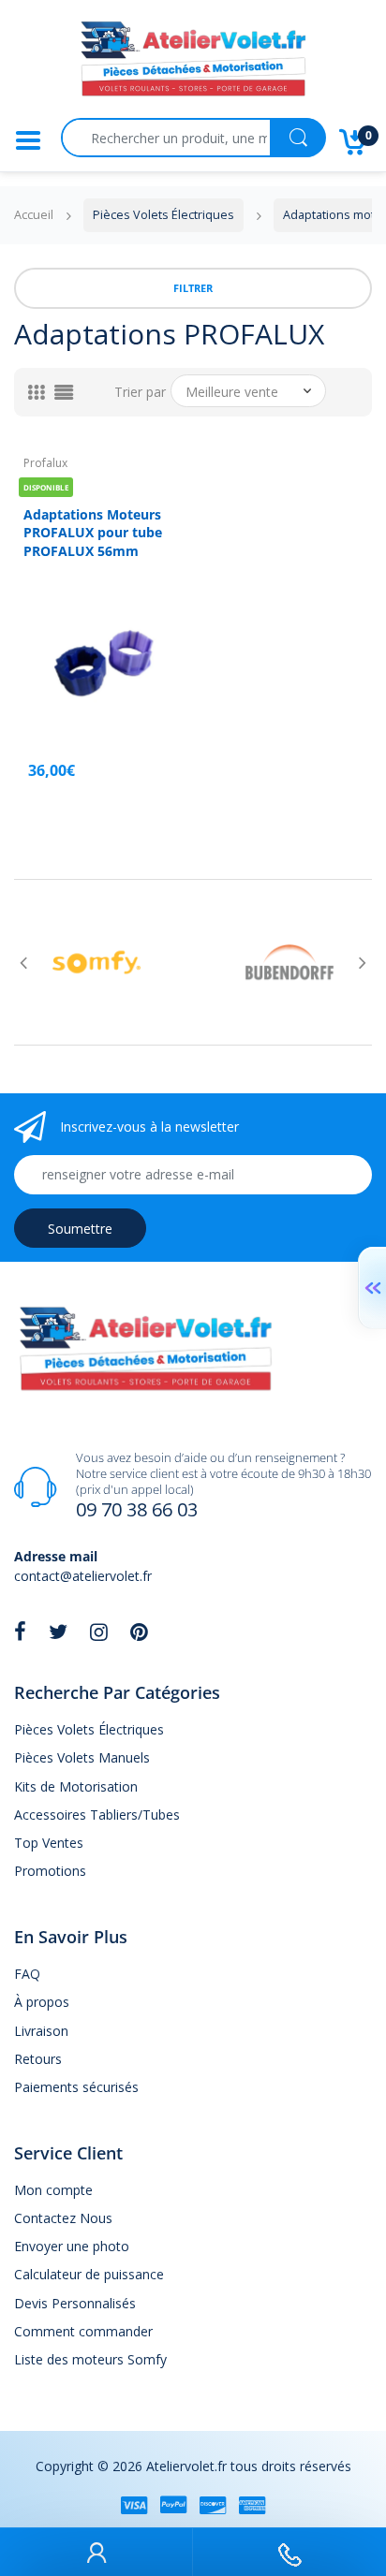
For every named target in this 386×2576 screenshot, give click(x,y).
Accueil (34, 215)
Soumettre (80, 1229)
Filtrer (193, 288)
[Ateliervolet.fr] (193, 64)
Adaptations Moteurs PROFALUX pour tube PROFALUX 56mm (93, 533)
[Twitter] (58, 1632)
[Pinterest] (139, 1632)
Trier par (140, 392)
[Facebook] (20, 1632)
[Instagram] (99, 1632)
